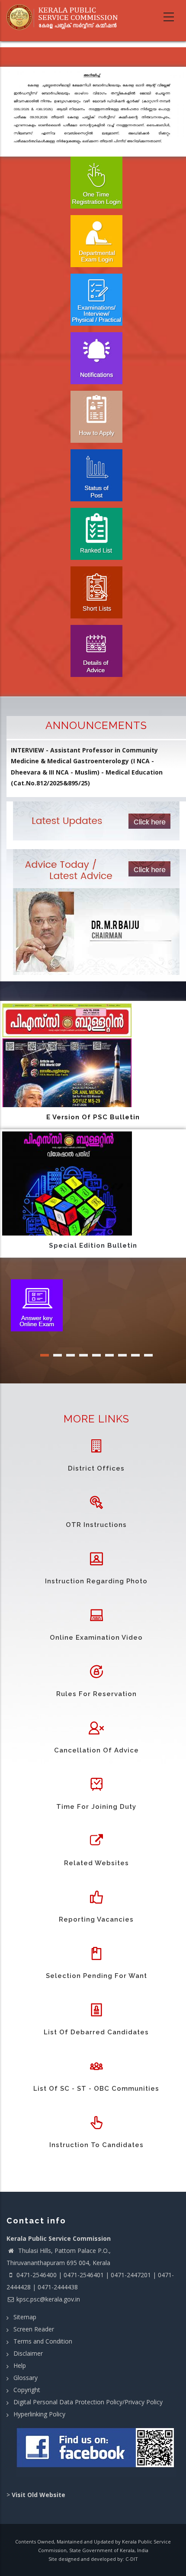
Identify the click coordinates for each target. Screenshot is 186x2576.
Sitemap (25, 2317)
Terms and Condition (43, 2341)
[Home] (65, 17)
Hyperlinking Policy (39, 2414)
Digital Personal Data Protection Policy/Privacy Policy (88, 2402)
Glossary (26, 2378)
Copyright (27, 2390)
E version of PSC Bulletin (93, 1117)
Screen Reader (34, 2329)
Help (20, 2365)
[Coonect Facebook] (96, 2451)
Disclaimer (28, 2353)
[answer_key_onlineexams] (37, 1304)
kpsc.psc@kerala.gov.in (48, 2299)
